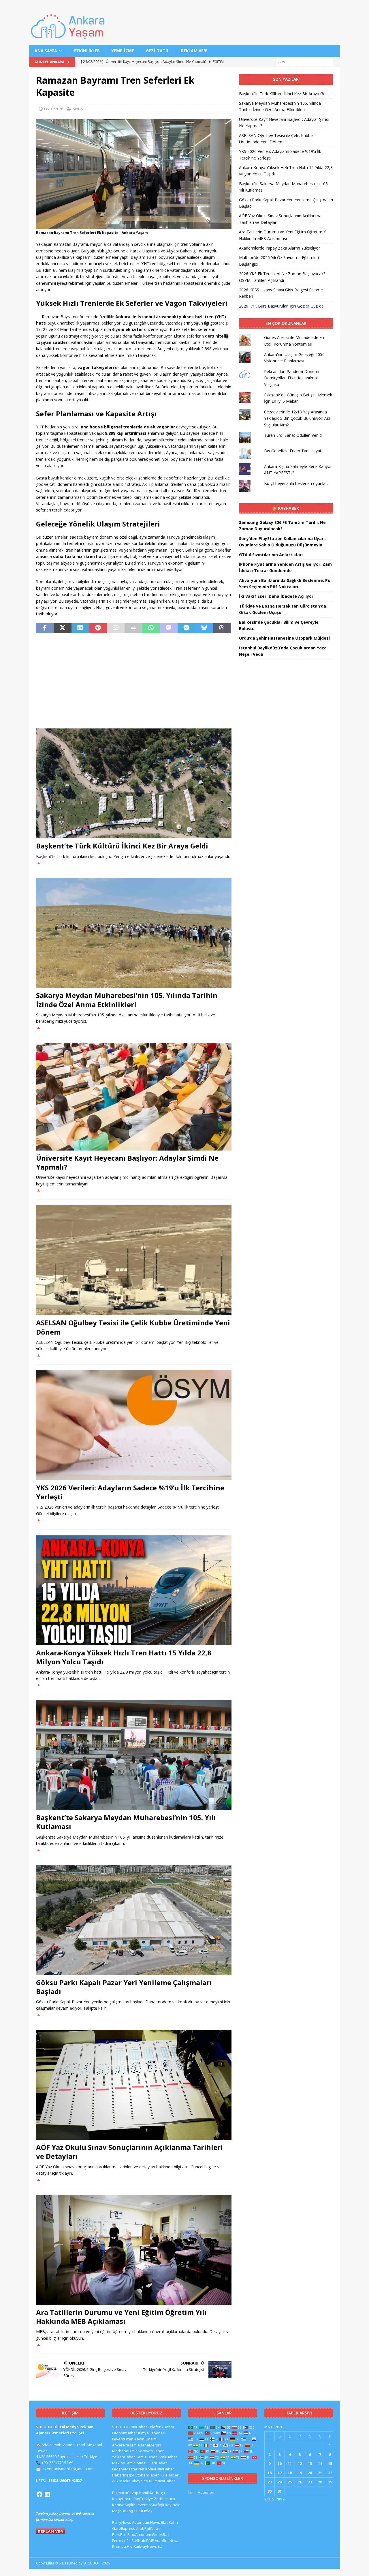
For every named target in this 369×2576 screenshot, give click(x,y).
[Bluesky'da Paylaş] (204, 628)
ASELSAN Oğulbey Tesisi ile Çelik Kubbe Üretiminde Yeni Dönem (133, 1327)
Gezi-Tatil (158, 51)
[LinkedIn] (47, 2494)
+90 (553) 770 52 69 (57, 2463)
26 (300, 2482)
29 (330, 2482)
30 (270, 2491)
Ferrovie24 (121, 2541)
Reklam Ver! (194, 51)
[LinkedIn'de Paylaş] (80, 628)
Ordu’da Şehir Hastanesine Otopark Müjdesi (284, 638)
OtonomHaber (125, 2433)
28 (320, 2482)
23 (270, 2482)
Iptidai (141, 2463)
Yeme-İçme (123, 51)
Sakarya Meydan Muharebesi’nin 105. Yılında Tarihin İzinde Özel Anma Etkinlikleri (127, 1000)
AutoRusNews (167, 2541)
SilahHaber (157, 2463)
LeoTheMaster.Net (128, 2469)
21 (320, 2473)
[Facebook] (39, 2494)
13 (310, 2463)
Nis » (280, 2499)
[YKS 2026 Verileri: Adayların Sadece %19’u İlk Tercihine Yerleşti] (134, 1425)
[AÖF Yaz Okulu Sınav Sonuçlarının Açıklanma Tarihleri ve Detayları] (134, 2085)
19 (300, 2473)
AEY (115, 2481)
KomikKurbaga (152, 2493)
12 (300, 2463)
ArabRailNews (148, 2528)
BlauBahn (169, 2522)
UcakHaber (167, 2457)
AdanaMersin (149, 2445)
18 (290, 2473)
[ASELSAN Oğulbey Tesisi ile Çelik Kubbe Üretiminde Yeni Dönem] (134, 1260)
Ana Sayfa (46, 51)
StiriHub (138, 2541)
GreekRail (161, 2534)
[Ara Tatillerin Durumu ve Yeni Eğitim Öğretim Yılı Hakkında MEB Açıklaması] (134, 2250)
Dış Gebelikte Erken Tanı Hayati (293, 451)
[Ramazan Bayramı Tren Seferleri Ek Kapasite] (134, 226)
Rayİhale (173, 2505)
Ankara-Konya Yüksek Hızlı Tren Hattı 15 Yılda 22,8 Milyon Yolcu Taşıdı (124, 1657)
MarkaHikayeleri (134, 2481)
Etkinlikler (87, 51)
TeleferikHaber (161, 2427)
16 (270, 2473)
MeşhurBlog (123, 2511)
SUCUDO (120, 2427)
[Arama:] (304, 62)
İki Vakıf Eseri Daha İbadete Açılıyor (276, 596)
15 (330, 2463)
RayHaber (288, 508)
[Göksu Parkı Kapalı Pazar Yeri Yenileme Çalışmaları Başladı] (134, 1920)
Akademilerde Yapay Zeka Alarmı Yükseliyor (279, 248)
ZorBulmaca (164, 2499)
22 (330, 2473)
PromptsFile (122, 2546)
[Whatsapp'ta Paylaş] (151, 628)
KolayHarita (122, 2499)
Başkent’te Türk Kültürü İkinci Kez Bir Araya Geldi (122, 846)
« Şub (269, 2499)
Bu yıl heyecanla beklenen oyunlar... (297, 483)
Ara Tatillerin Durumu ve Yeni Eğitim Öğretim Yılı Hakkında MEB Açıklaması (121, 2317)
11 (290, 2463)
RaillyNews (122, 2522)
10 (280, 2463)
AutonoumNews (146, 2522)
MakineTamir (124, 2463)
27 (310, 2482)
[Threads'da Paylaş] (222, 628)
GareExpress (124, 2528)
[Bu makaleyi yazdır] (133, 628)
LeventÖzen (123, 2439)
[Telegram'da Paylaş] (186, 628)
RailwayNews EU (148, 2546)
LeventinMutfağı (150, 2505)
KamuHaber (146, 2457)
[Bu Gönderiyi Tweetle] (62, 628)
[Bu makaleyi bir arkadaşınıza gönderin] (115, 628)
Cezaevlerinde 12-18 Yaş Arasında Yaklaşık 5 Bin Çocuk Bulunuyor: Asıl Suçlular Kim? (297, 418)
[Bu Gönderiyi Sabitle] (98, 628)
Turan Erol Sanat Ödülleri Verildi (293, 435)
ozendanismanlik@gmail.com (68, 2469)
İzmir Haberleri (201, 2492)
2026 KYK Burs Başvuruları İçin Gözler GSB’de (281, 306)
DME (150, 2541)
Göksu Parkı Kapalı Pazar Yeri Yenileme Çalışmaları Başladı (124, 1987)
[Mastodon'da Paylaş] (169, 628)
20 (310, 2473)
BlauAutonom (139, 2534)
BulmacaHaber (162, 2481)
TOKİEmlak (143, 2511)
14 (320, 2463)
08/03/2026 (54, 109)
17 (280, 2473)
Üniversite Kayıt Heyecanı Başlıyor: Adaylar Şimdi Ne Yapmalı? (127, 1162)
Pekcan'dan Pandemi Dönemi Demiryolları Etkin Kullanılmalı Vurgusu (292, 378)
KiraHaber (170, 2475)
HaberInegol (123, 2475)
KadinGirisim (145, 2439)
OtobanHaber (147, 2475)
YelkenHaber (124, 2457)
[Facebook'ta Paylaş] (45, 628)
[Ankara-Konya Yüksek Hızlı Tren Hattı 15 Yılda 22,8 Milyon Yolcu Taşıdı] (134, 1590)
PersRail (119, 2534)
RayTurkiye (143, 2499)
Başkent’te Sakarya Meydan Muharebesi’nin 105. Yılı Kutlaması (126, 1822)
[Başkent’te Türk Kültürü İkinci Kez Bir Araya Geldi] (134, 783)
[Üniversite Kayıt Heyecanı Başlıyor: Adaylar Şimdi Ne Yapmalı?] (134, 1097)
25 (290, 2482)
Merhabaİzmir (125, 2451)
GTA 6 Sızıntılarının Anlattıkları (271, 555)
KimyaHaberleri (152, 2433)
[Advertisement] (134, 681)
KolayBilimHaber (160, 2469)
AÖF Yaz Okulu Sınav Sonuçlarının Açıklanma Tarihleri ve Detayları (129, 2152)
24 (280, 2482)
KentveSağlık (124, 2505)
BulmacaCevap (125, 2493)
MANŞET (80, 109)
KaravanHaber (151, 2451)
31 (280, 2491)
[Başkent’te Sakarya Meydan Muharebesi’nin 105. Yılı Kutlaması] (134, 1755)
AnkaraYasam (124, 2445)
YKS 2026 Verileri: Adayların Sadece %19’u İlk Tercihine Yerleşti (130, 1492)
